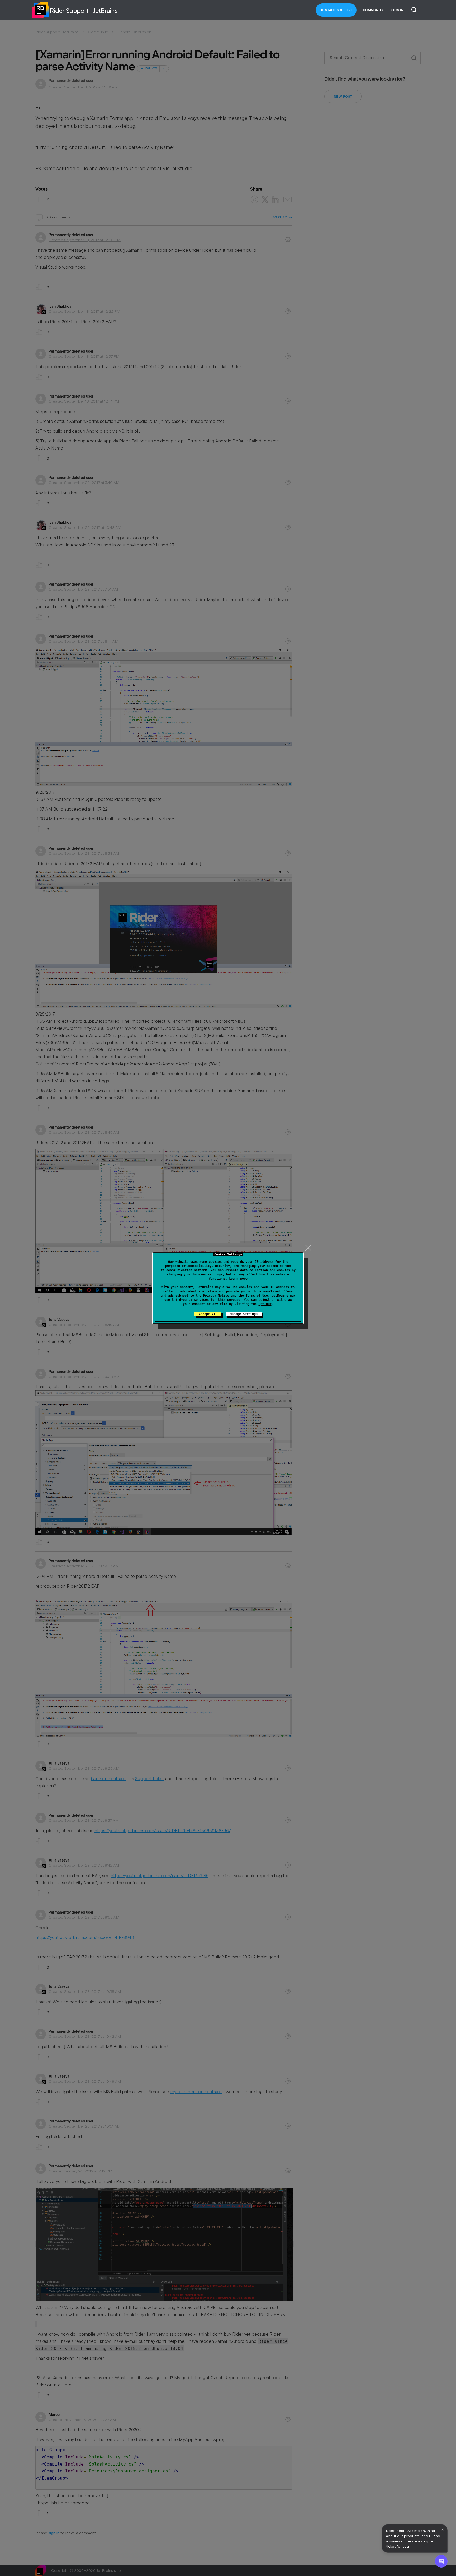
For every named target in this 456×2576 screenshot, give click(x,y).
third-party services (190, 1300)
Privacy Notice (216, 1296)
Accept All (208, 1314)
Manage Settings (244, 1314)
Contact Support (336, 10)
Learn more (238, 1279)
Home (41, 10)
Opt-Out (265, 1304)
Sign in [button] (397, 10)
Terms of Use (257, 1296)
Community (373, 10)
